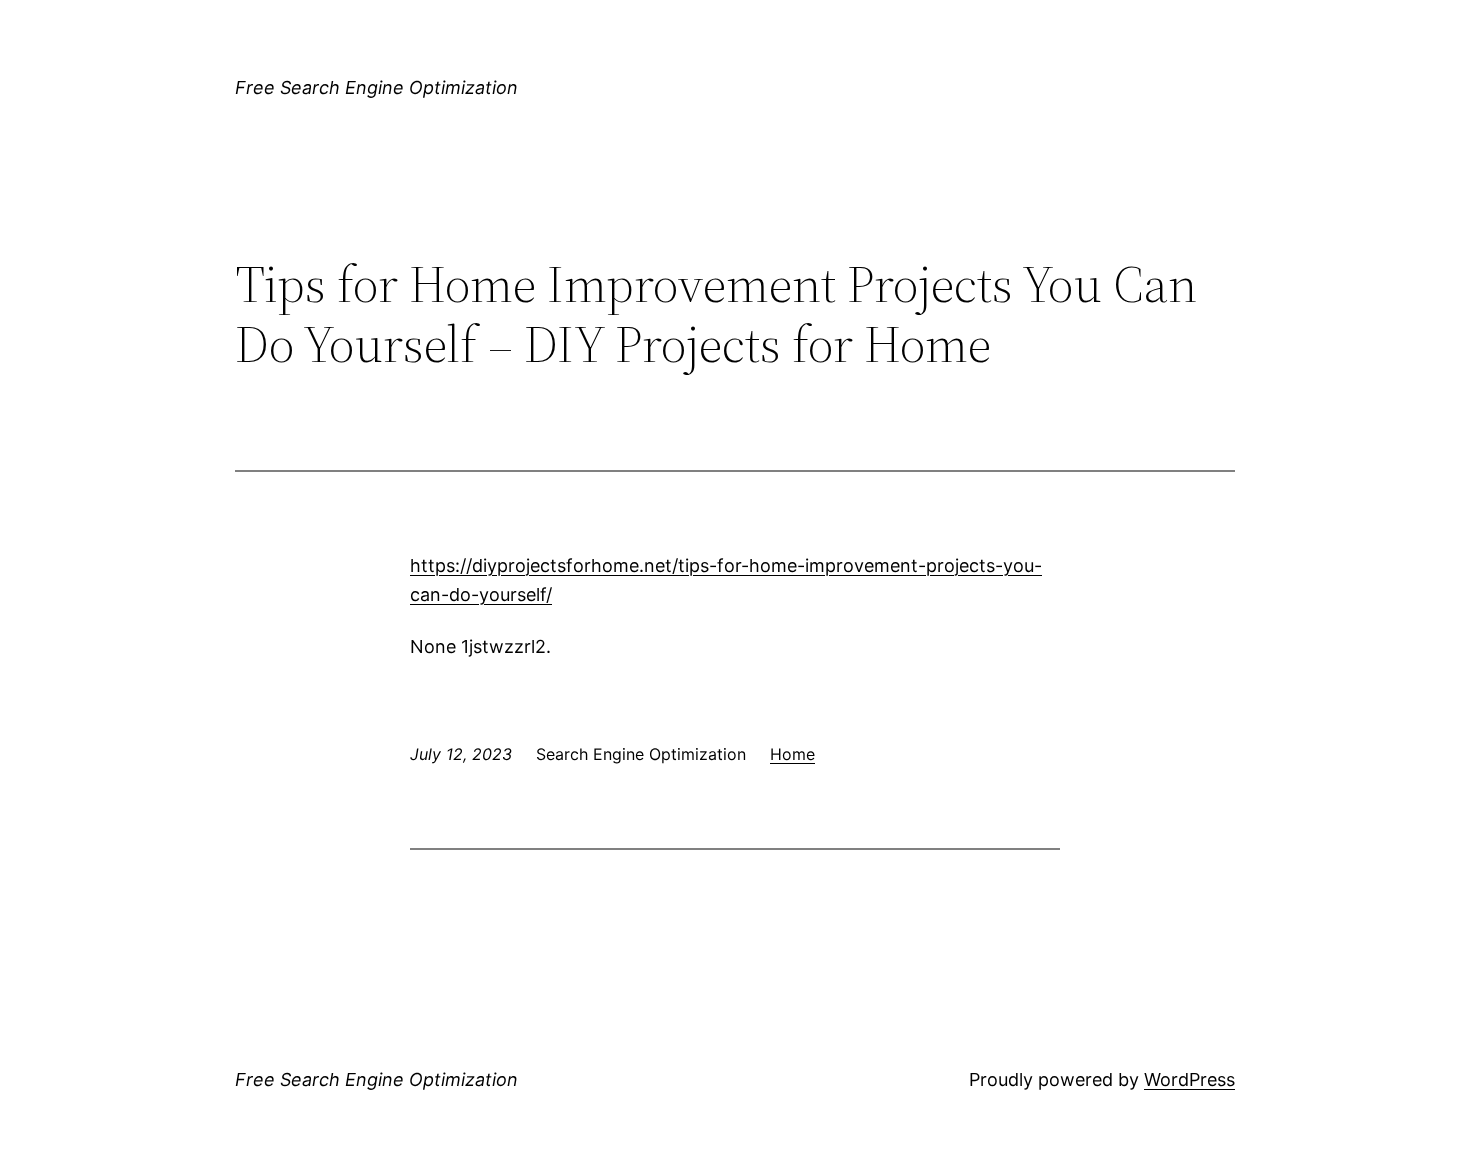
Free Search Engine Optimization (376, 87)
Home (792, 754)
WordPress (1189, 1079)
